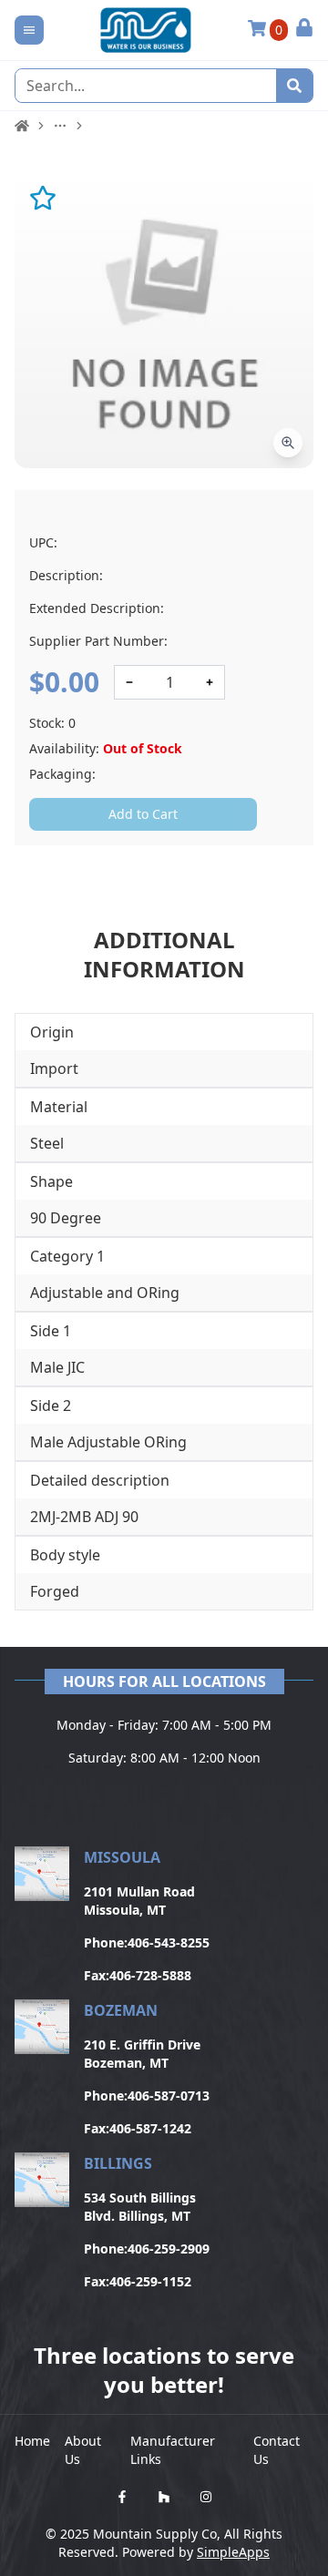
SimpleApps (233, 2552)
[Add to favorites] (43, 198)
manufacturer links (173, 2450)
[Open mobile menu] (29, 30)
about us (83, 2450)
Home (32, 2441)
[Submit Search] (294, 86)
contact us (277, 2450)
